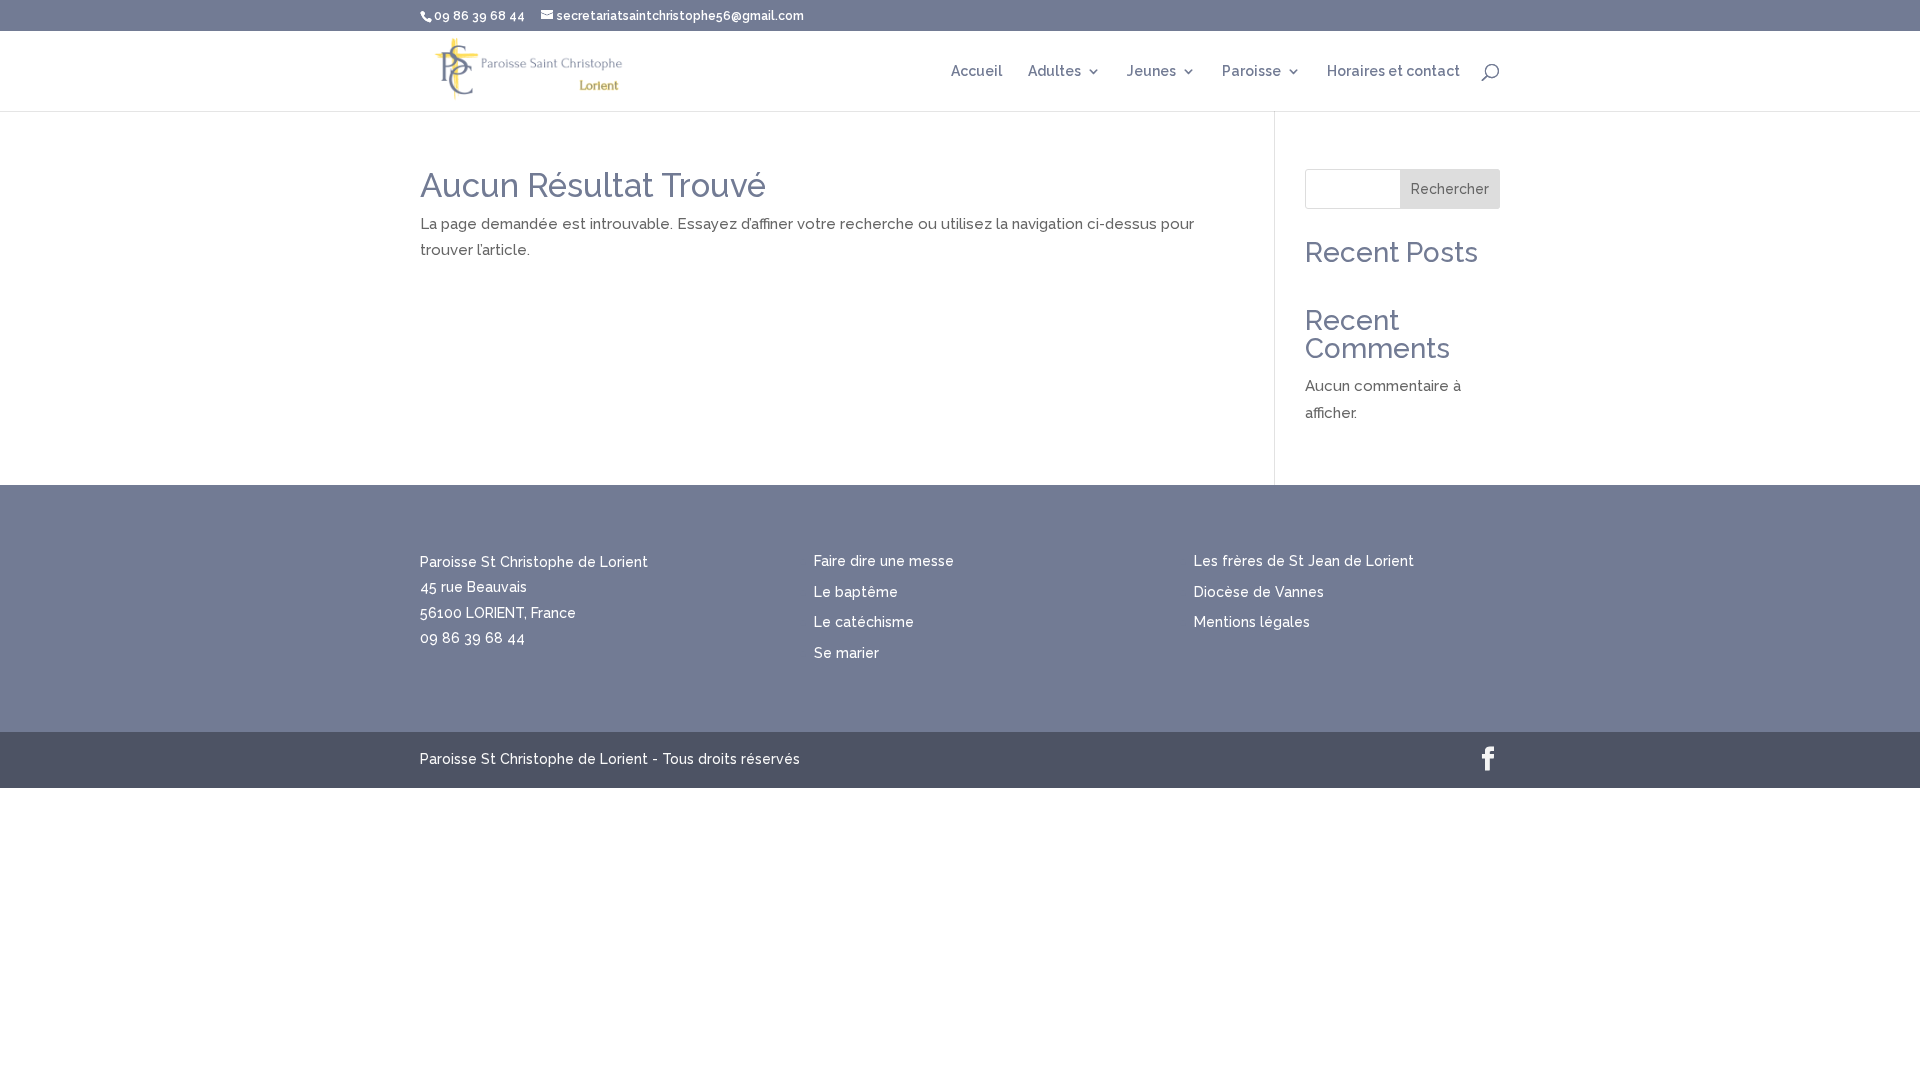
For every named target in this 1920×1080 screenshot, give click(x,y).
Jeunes (1151, 71)
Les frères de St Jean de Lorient (1304, 561)
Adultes (1054, 71)
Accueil (976, 71)
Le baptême (856, 592)
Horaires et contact (1393, 71)
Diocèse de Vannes (1259, 592)
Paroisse (1251, 71)
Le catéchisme (864, 622)
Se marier (846, 653)
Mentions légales (1252, 622)
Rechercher (1450, 189)
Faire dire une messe (884, 561)
